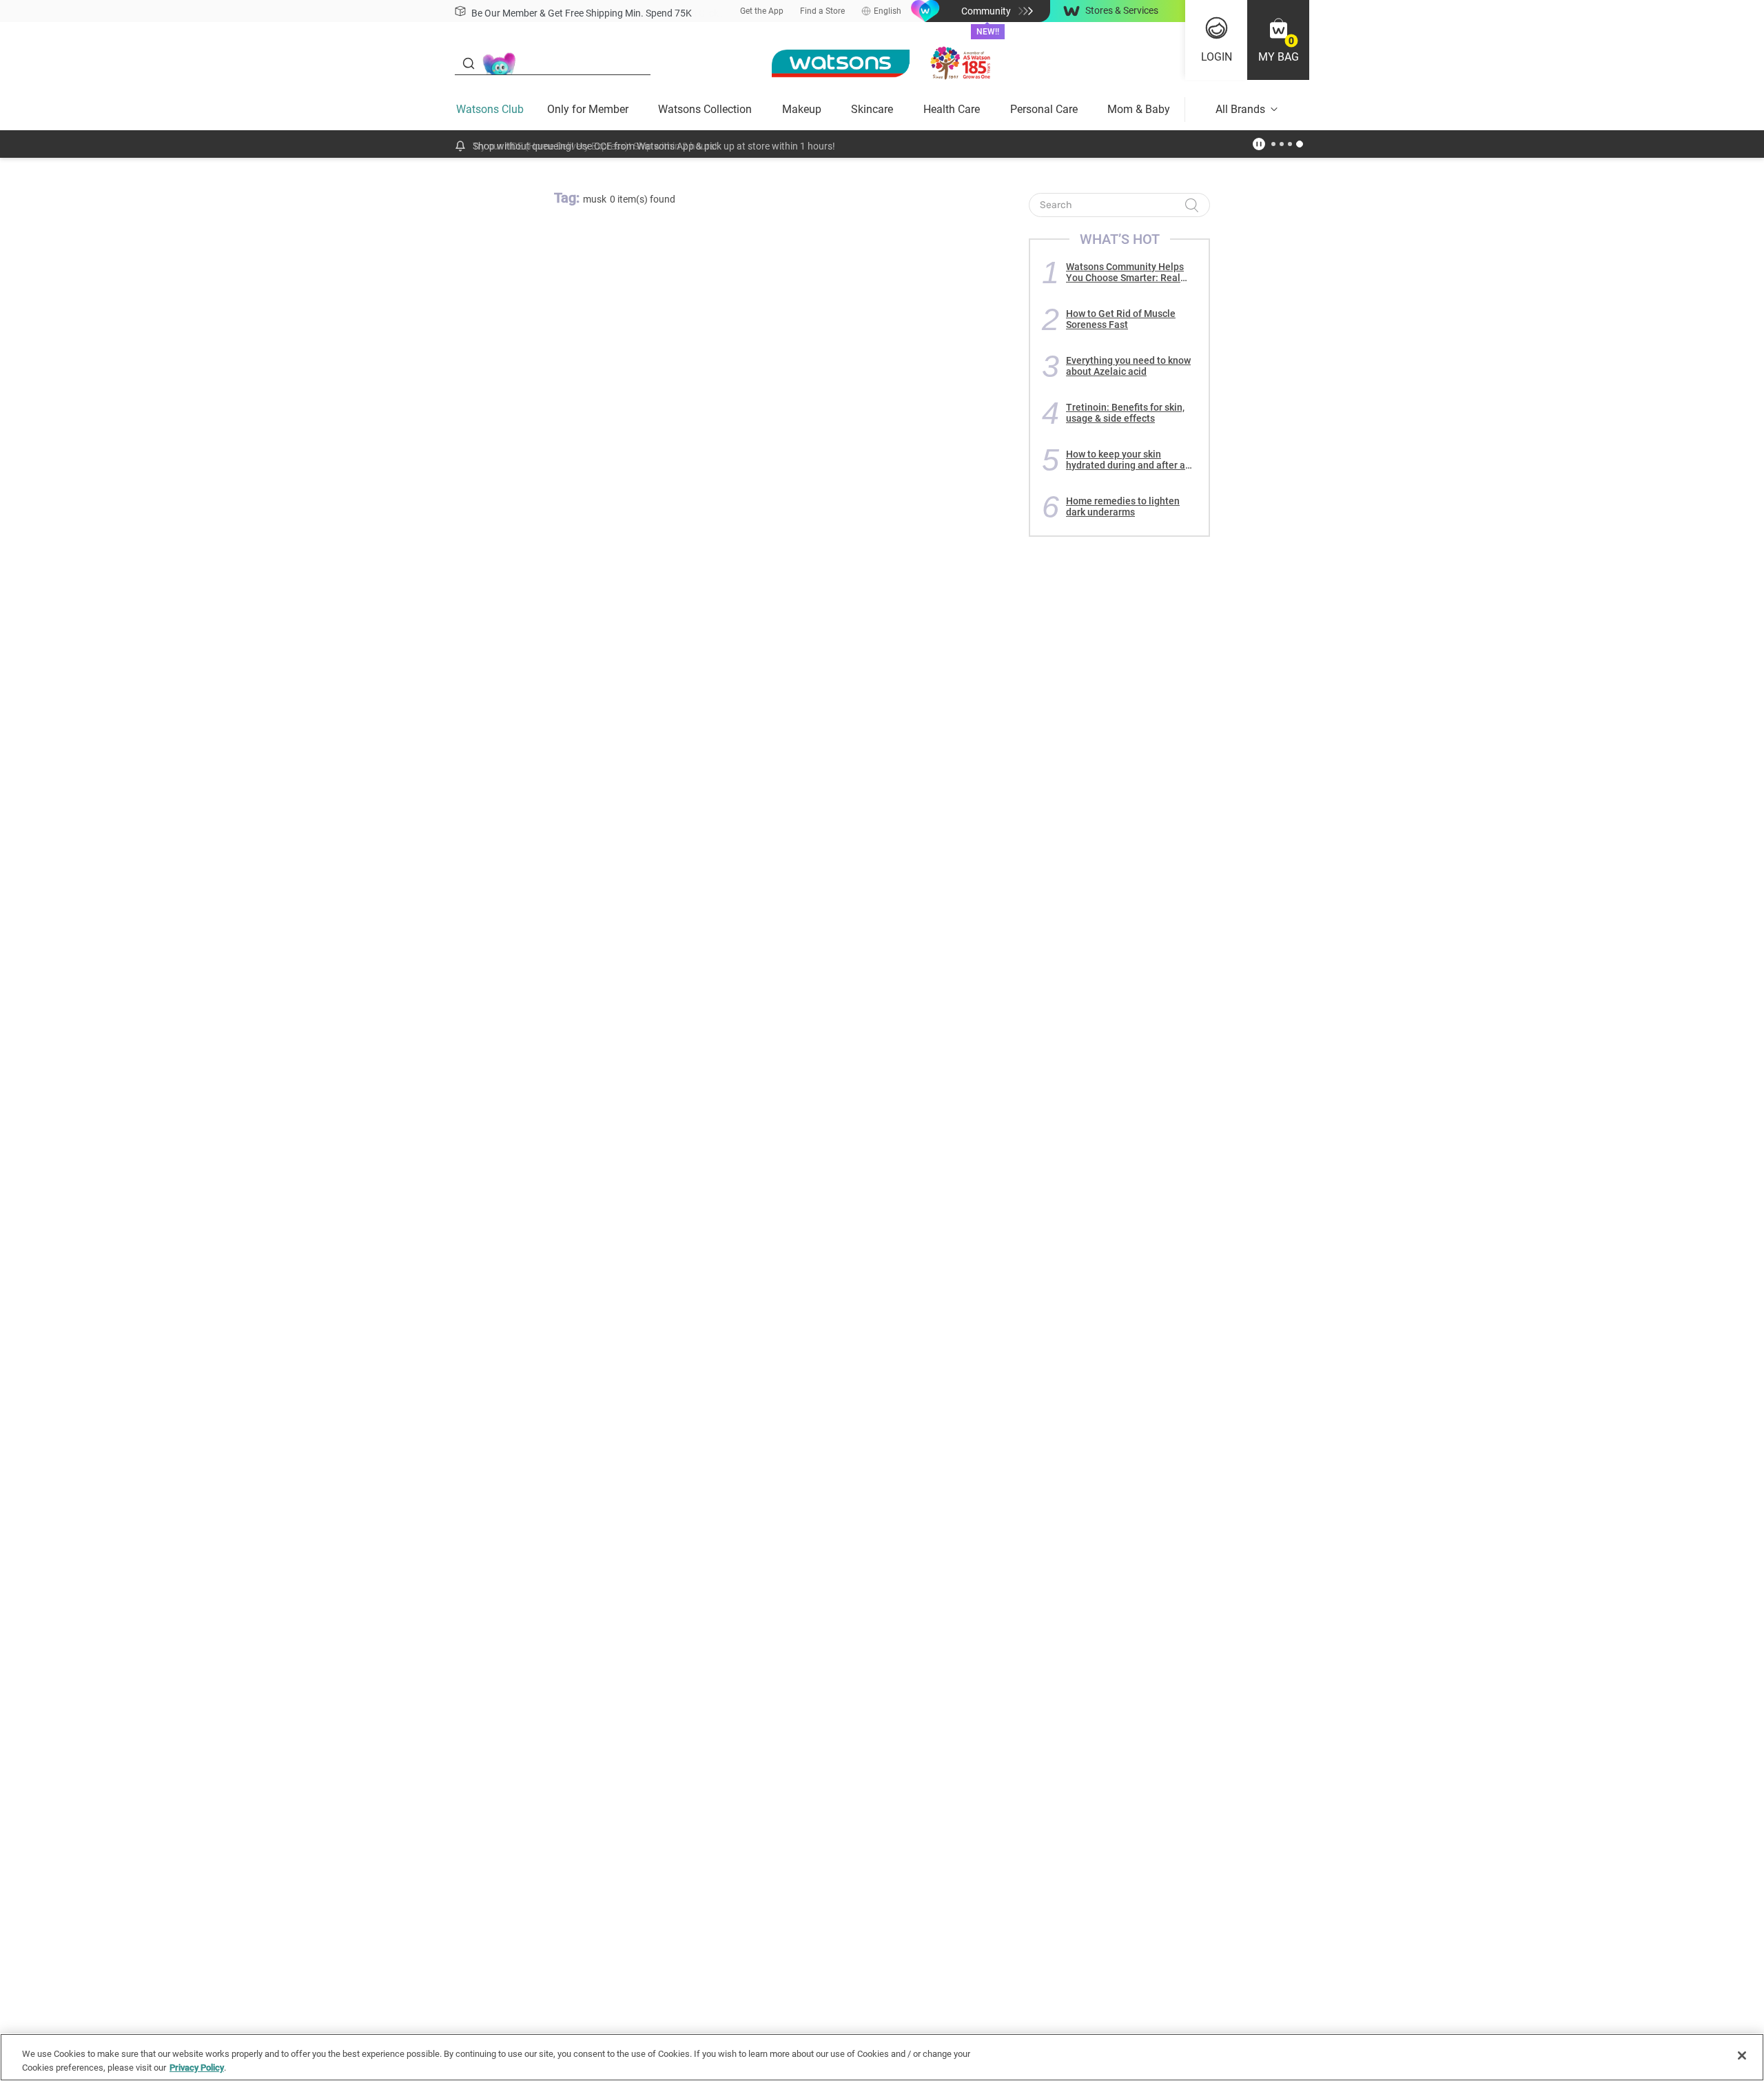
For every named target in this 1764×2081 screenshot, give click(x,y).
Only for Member (588, 109)
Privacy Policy (197, 2067)
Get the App (762, 11)
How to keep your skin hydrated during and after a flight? (1126, 460)
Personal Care (1044, 109)
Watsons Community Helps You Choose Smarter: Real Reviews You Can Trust (1125, 272)
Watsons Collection (705, 109)
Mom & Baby (1139, 109)
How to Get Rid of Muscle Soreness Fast (1121, 319)
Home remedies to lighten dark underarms (1123, 506)
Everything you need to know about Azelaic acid (1128, 366)
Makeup (802, 109)
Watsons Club (490, 109)
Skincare (872, 109)
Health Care (952, 109)
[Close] (1742, 2056)
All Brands (1240, 109)
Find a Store (822, 11)
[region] (882, 2057)
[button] (1278, 40)
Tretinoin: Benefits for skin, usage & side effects (1125, 413)
